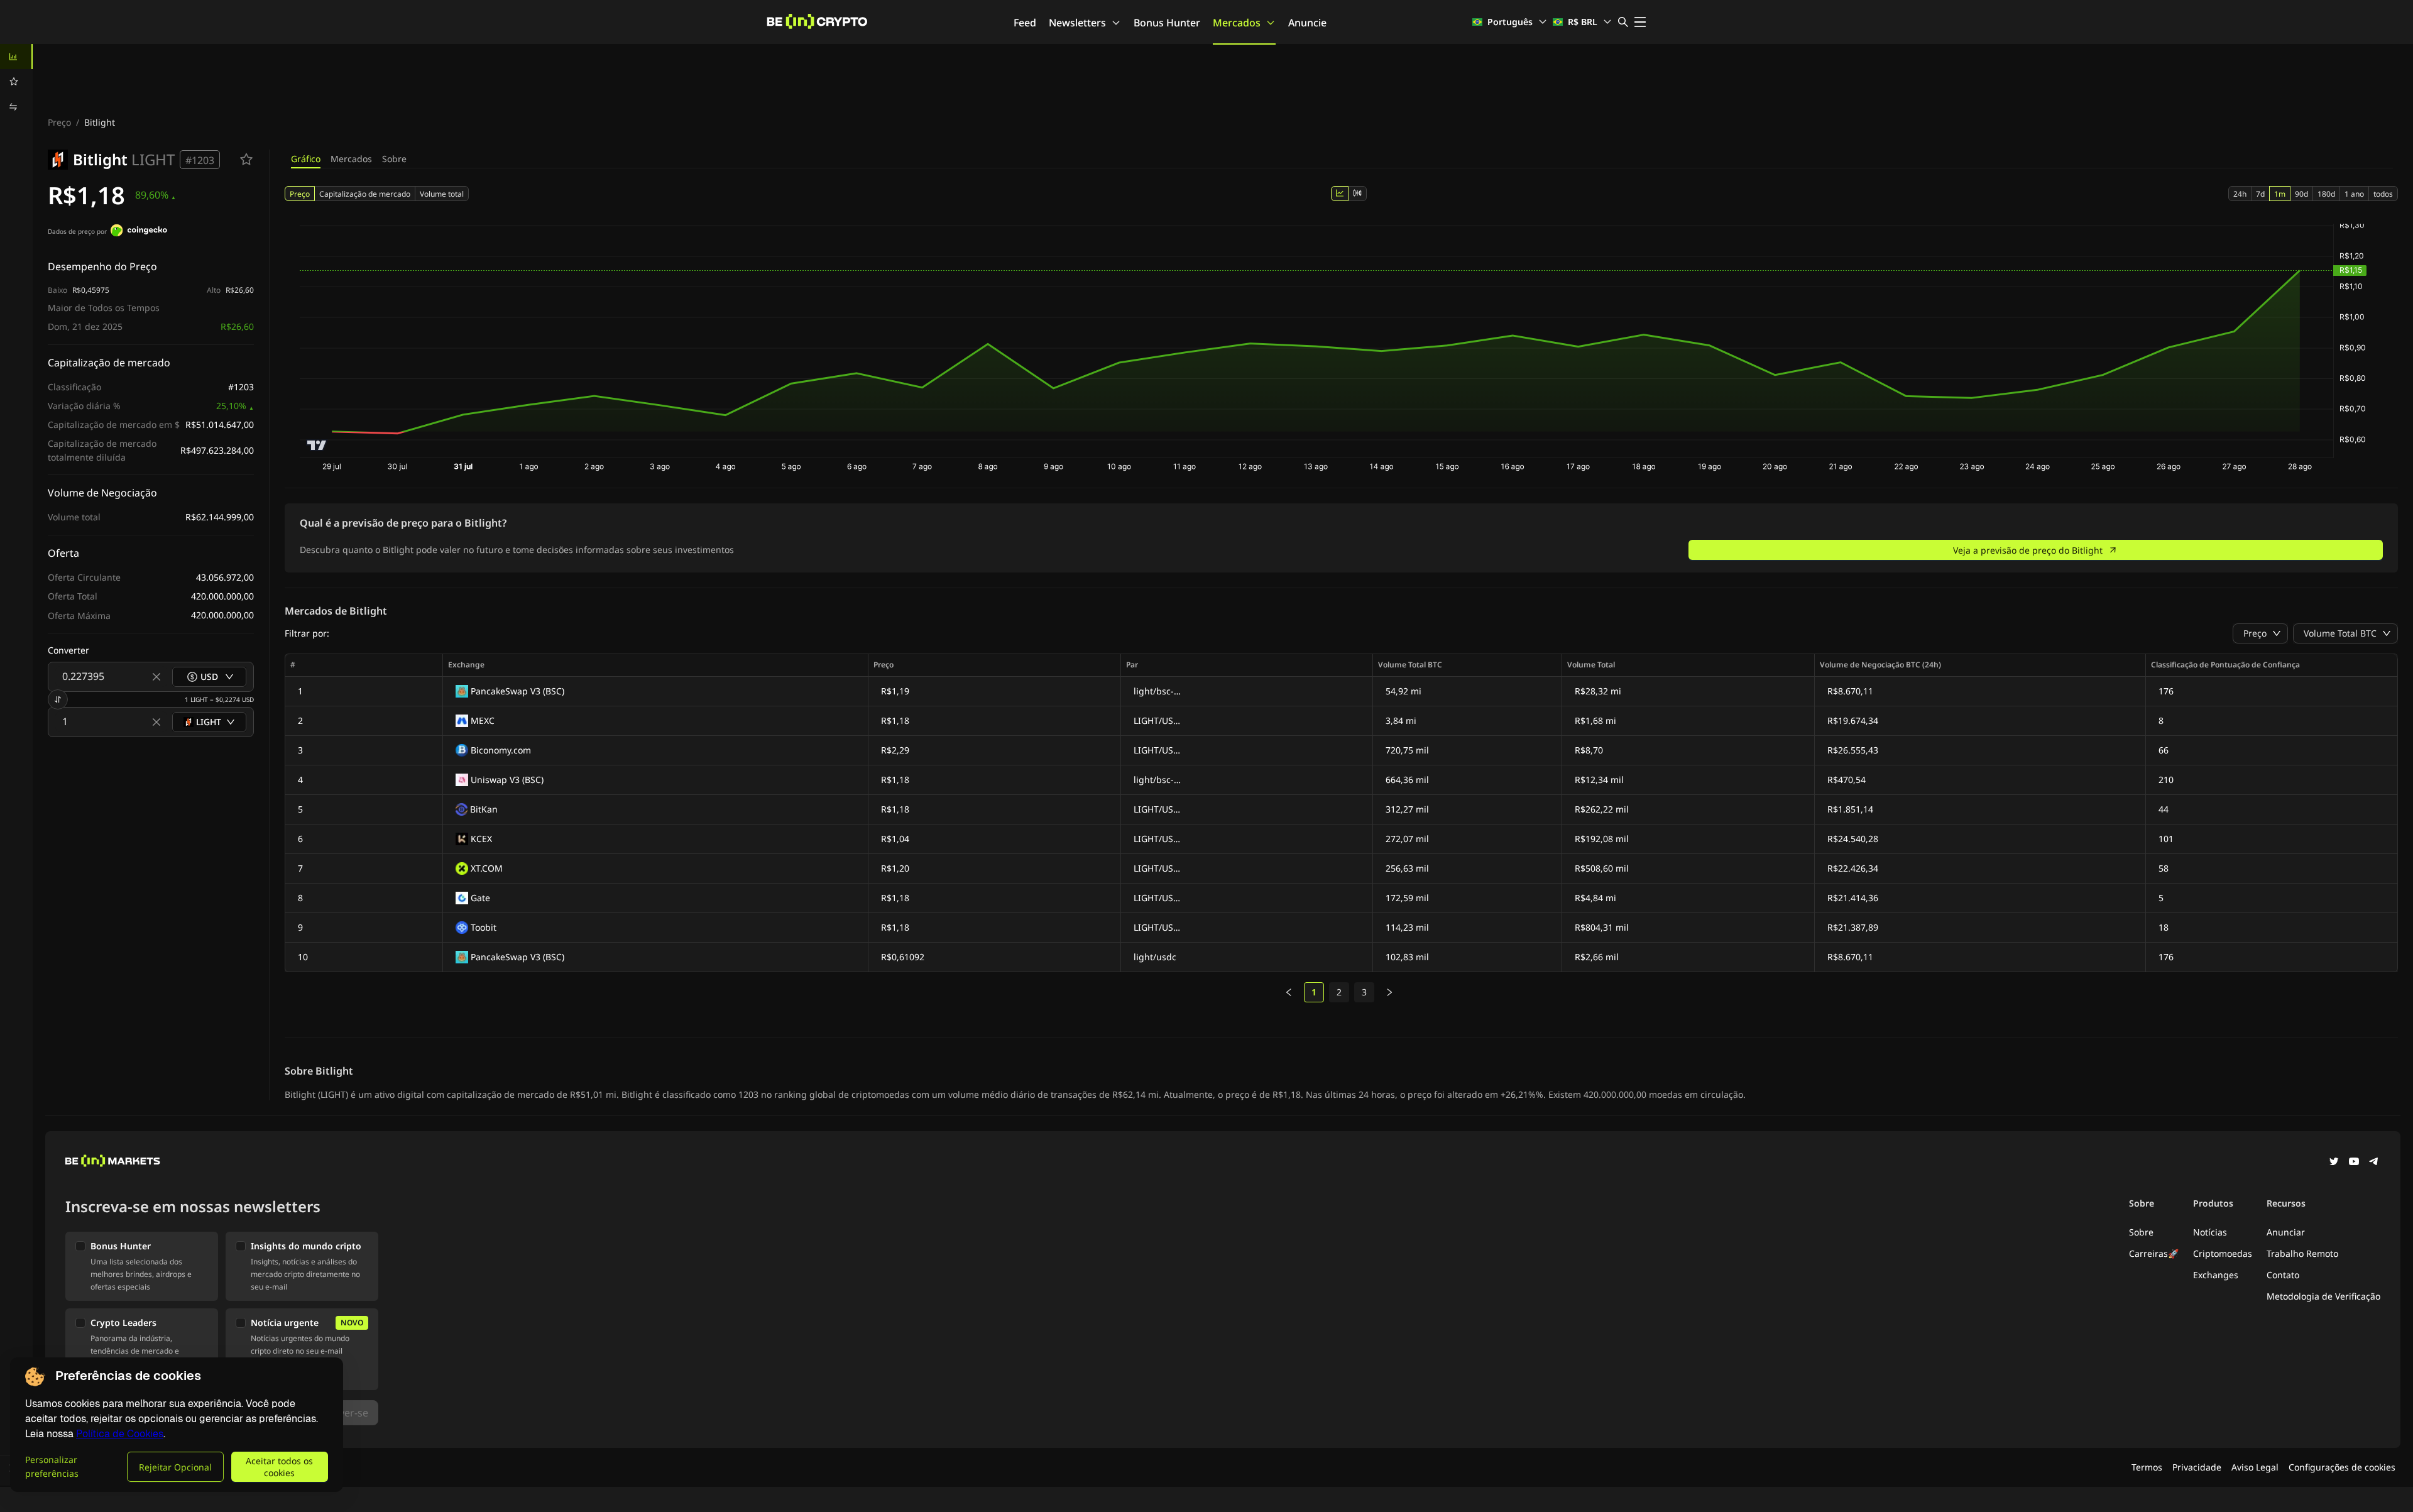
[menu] (16, 82)
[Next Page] (1389, 992)
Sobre (394, 159)
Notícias (2210, 1232)
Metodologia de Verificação (2323, 1296)
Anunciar (2286, 1232)
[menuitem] (16, 57)
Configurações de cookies (2342, 1467)
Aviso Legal (2255, 1467)
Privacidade (2197, 1467)
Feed (1025, 23)
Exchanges (2216, 1275)
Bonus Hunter (1167, 23)
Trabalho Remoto (2302, 1253)
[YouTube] (2354, 1163)
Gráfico (306, 159)
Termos (2147, 1467)
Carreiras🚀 (2154, 1253)
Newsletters (1077, 23)
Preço (59, 122)
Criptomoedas (2223, 1253)
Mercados (1237, 23)
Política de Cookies (120, 1434)
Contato (2283, 1275)
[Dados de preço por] (139, 232)
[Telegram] (2374, 1163)
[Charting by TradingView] (317, 445)
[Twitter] (2334, 1163)
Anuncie (1307, 23)
